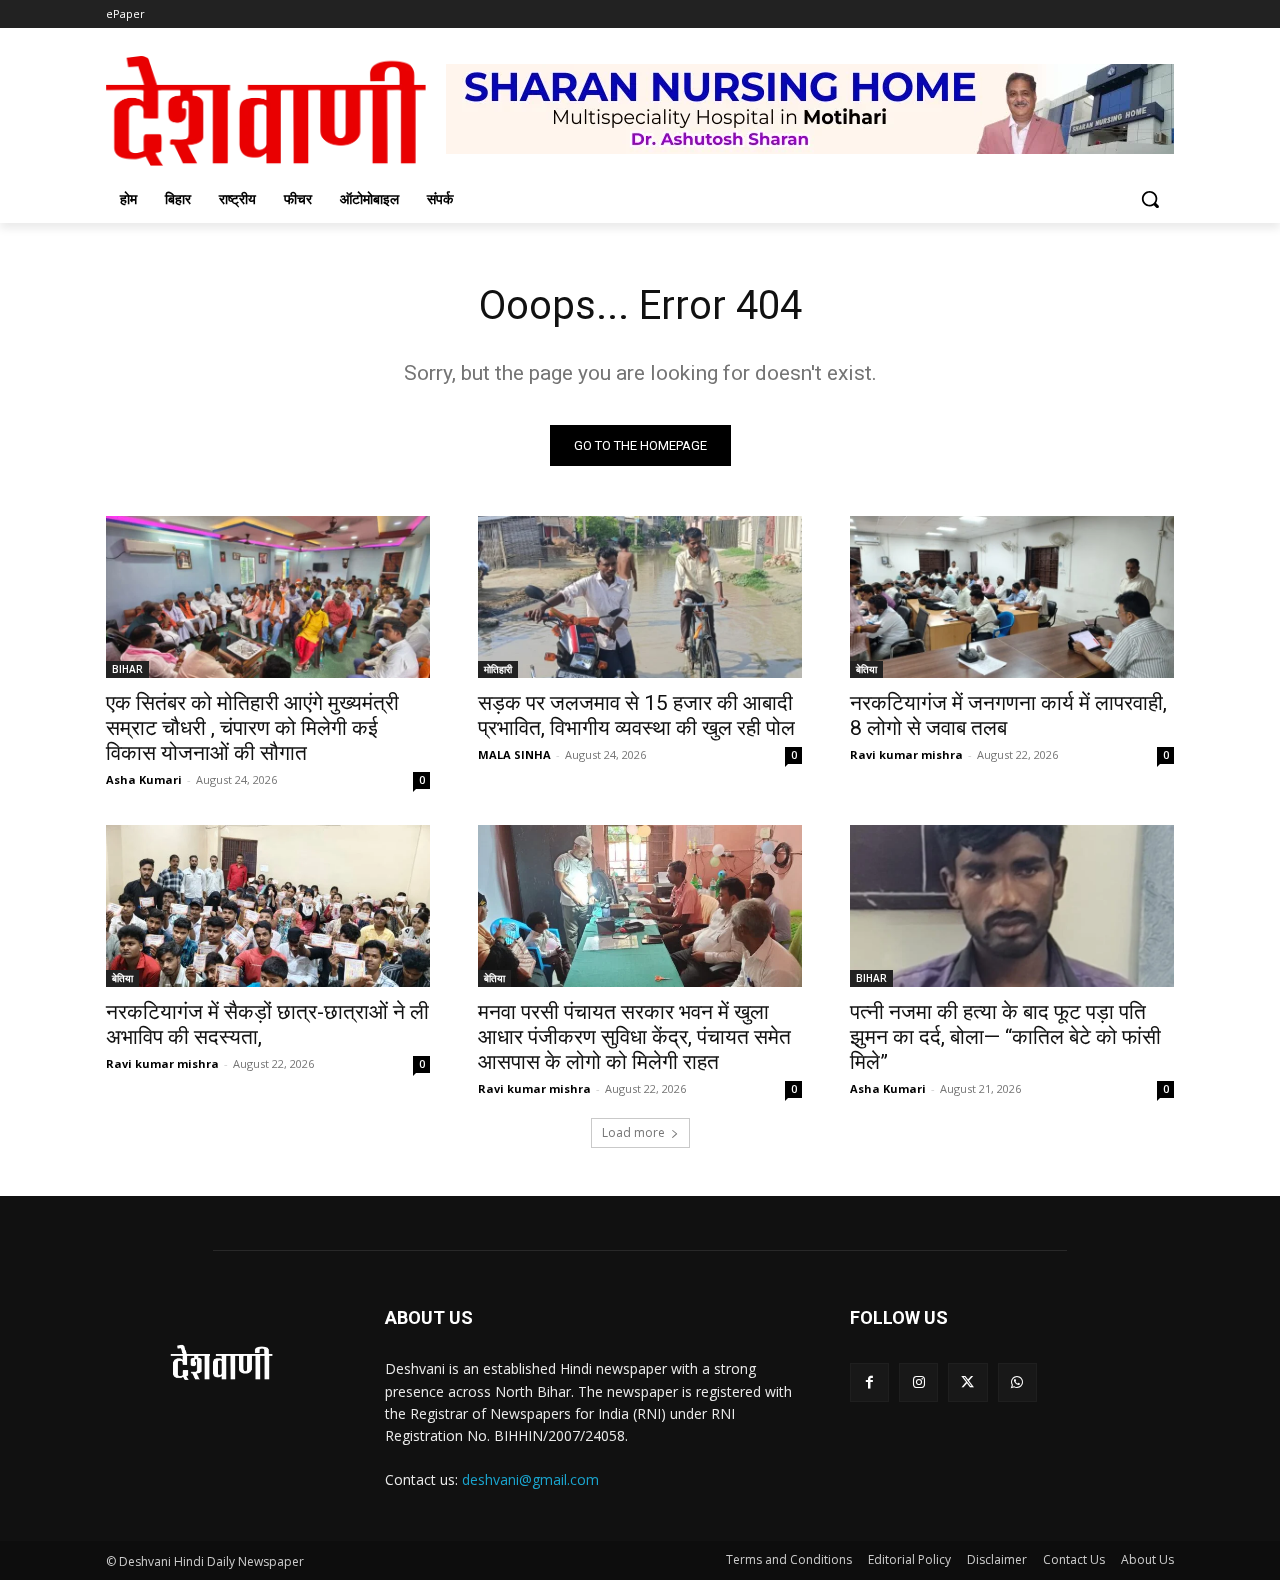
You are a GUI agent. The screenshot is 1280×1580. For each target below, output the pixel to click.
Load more (633, 1132)
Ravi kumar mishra (906, 754)
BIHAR (127, 669)
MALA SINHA (514, 754)
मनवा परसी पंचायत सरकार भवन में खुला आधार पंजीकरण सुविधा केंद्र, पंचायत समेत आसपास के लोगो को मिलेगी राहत (634, 1037)
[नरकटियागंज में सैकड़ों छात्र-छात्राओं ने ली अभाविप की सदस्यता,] (268, 906)
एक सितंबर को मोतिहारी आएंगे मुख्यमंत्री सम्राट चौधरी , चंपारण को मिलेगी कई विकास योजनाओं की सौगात (252, 728)
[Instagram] (918, 1382)
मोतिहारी (498, 669)
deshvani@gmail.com (530, 1479)
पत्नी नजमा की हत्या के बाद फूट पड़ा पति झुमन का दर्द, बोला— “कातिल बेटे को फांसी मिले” (1005, 1037)
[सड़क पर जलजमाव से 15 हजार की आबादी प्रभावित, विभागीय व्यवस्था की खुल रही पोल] (640, 597)
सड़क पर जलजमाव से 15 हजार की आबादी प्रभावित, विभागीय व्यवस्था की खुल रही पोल (636, 715)
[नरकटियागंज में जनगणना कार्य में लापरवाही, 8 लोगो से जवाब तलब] (1012, 597)
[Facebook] (869, 1382)
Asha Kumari (144, 779)
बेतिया (866, 669)
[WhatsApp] (1017, 1382)
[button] (1150, 199)
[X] (967, 1382)
